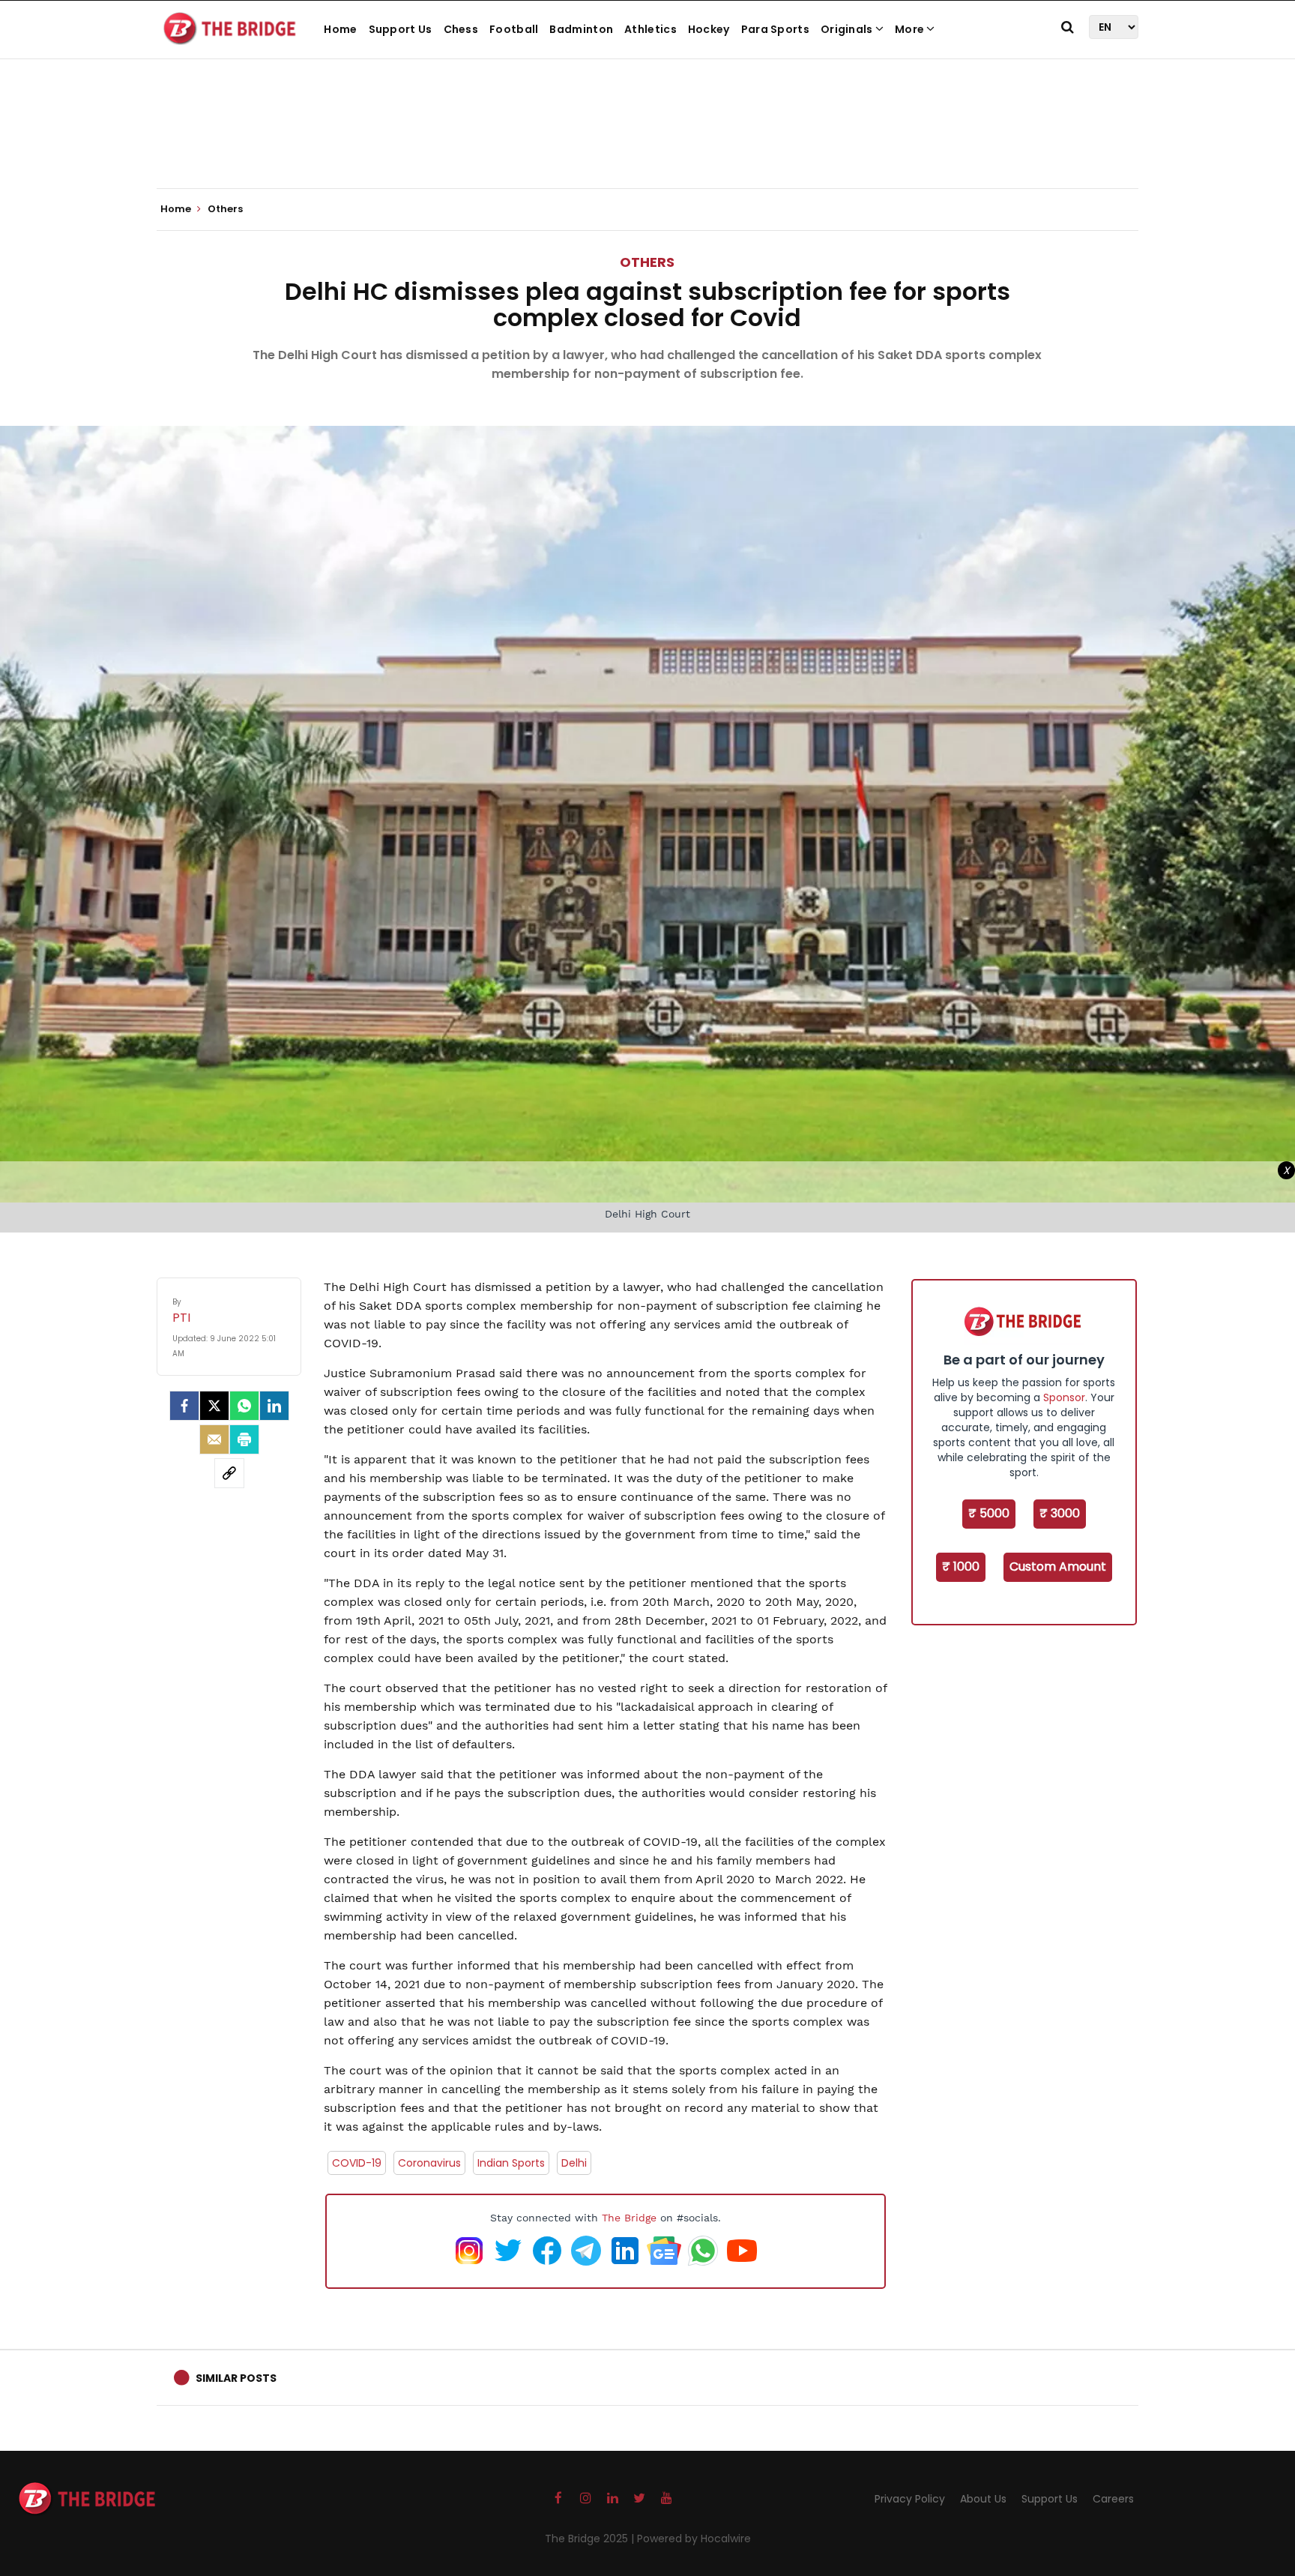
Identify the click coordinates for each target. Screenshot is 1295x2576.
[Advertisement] (647, 142)
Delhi (574, 2163)
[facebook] (184, 1406)
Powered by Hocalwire (694, 2539)
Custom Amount (1058, 1567)
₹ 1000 (961, 1567)
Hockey (709, 29)
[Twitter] (214, 1406)
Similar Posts (236, 2378)
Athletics (650, 29)
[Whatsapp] (244, 1406)
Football (514, 29)
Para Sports (775, 29)
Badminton (581, 29)
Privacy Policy (910, 2499)
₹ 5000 (989, 1513)
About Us (983, 2499)
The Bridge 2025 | (591, 2539)
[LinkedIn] (274, 1406)
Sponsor (1064, 1397)
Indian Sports (511, 2163)
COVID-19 (357, 2163)
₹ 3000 (1060, 1513)
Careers (1113, 2499)
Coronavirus (429, 2163)
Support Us (401, 29)
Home (340, 29)
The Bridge (629, 2218)
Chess (461, 29)
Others (647, 262)
